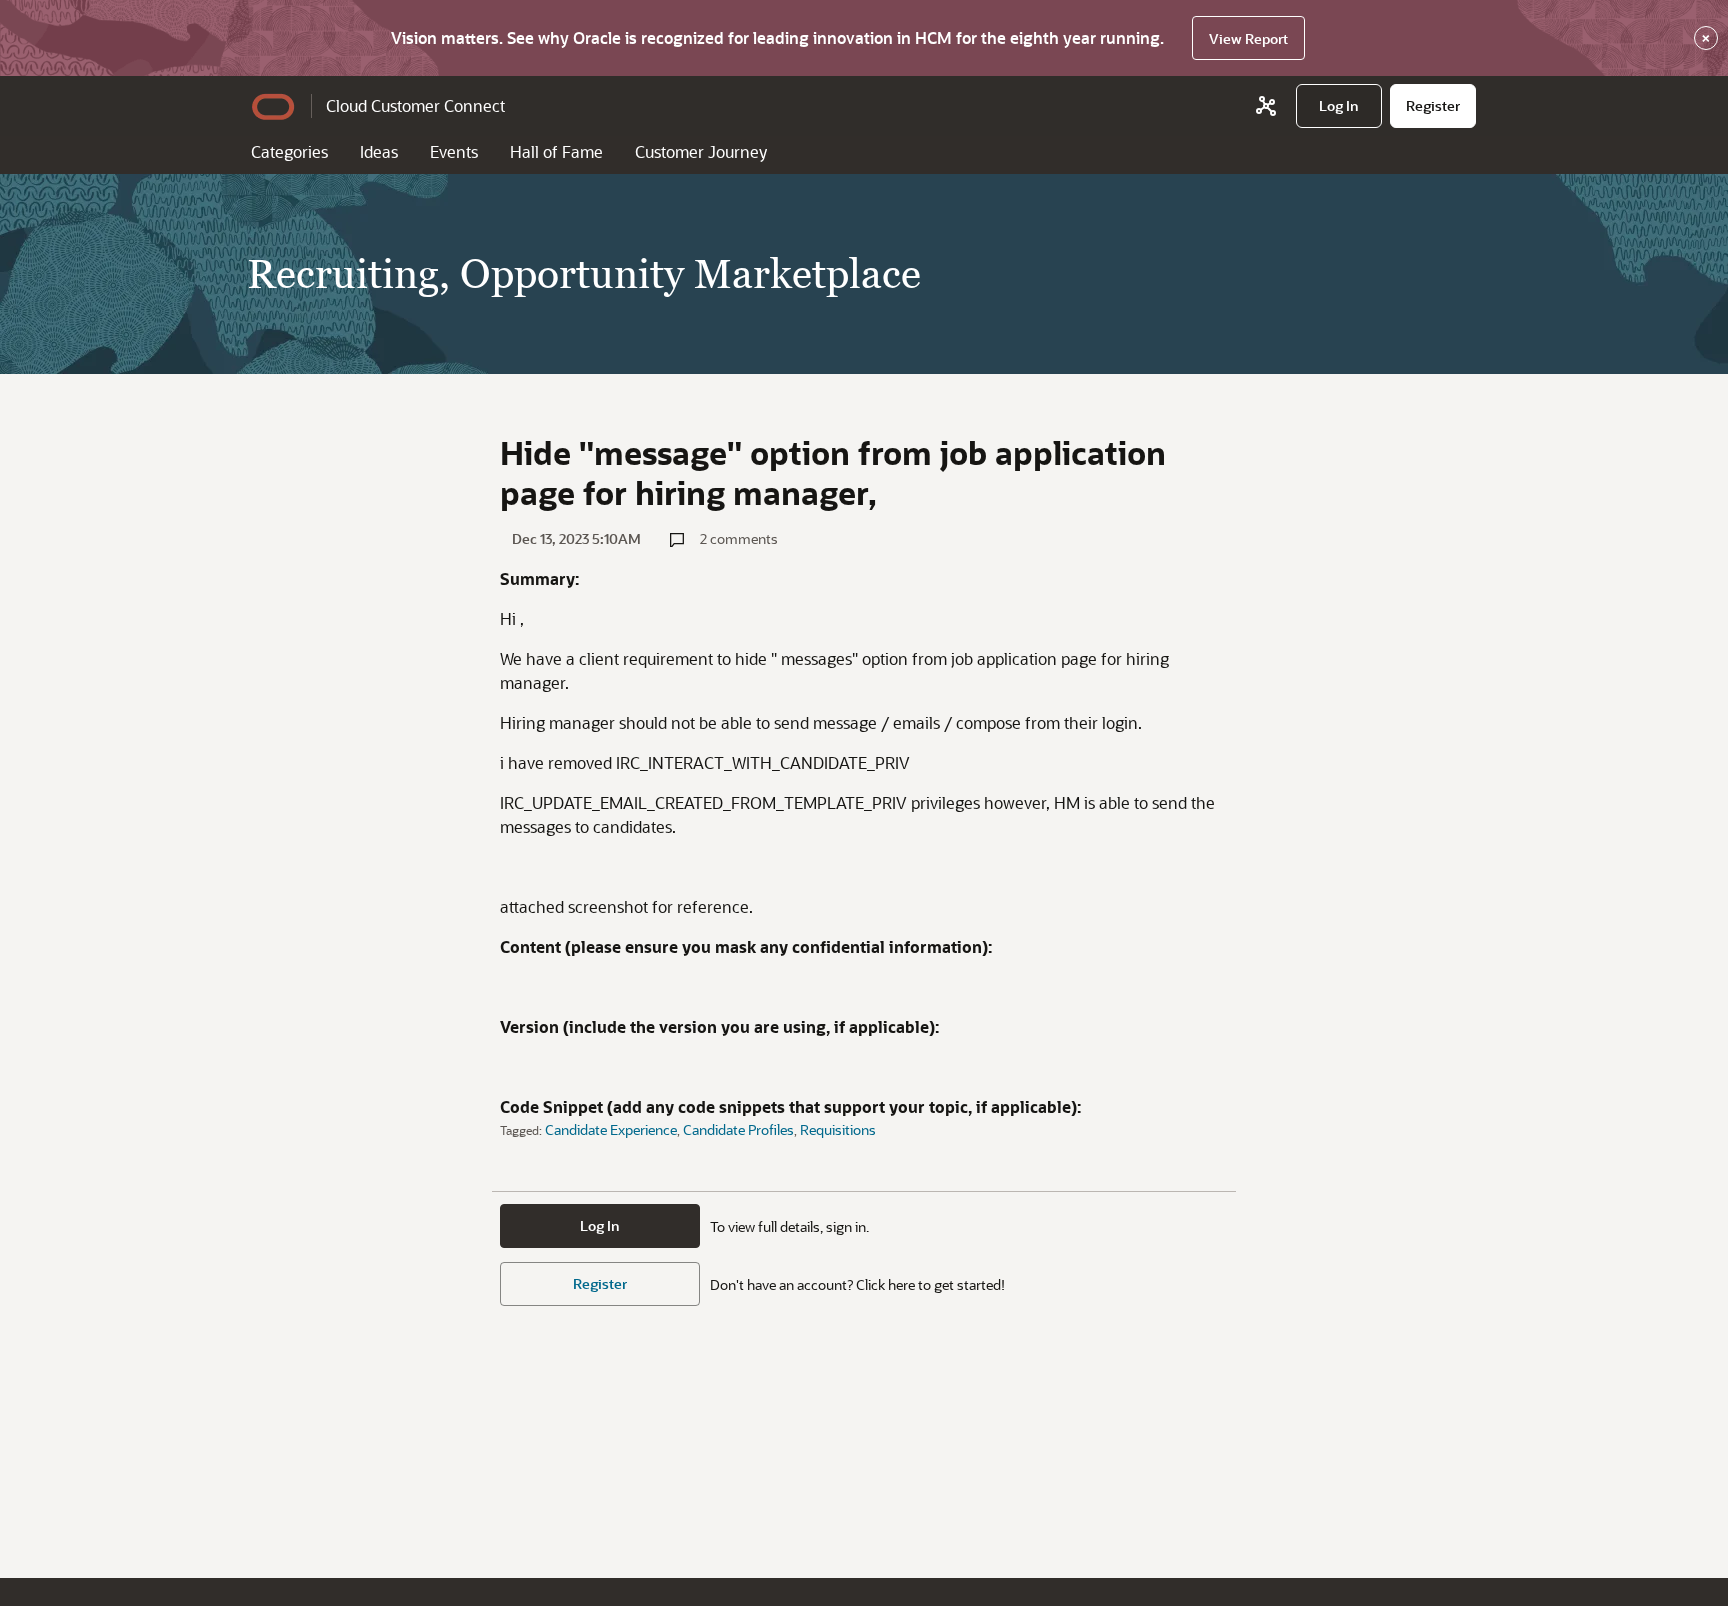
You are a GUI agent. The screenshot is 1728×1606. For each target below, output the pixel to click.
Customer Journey (701, 151)
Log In (600, 1225)
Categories (289, 151)
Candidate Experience (611, 1129)
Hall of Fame (556, 151)
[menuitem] (1339, 106)
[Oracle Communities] (1266, 106)
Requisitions (838, 1129)
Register (600, 1283)
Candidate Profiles (738, 1129)
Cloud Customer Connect (415, 105)
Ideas (379, 151)
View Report (1248, 38)
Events (454, 151)
